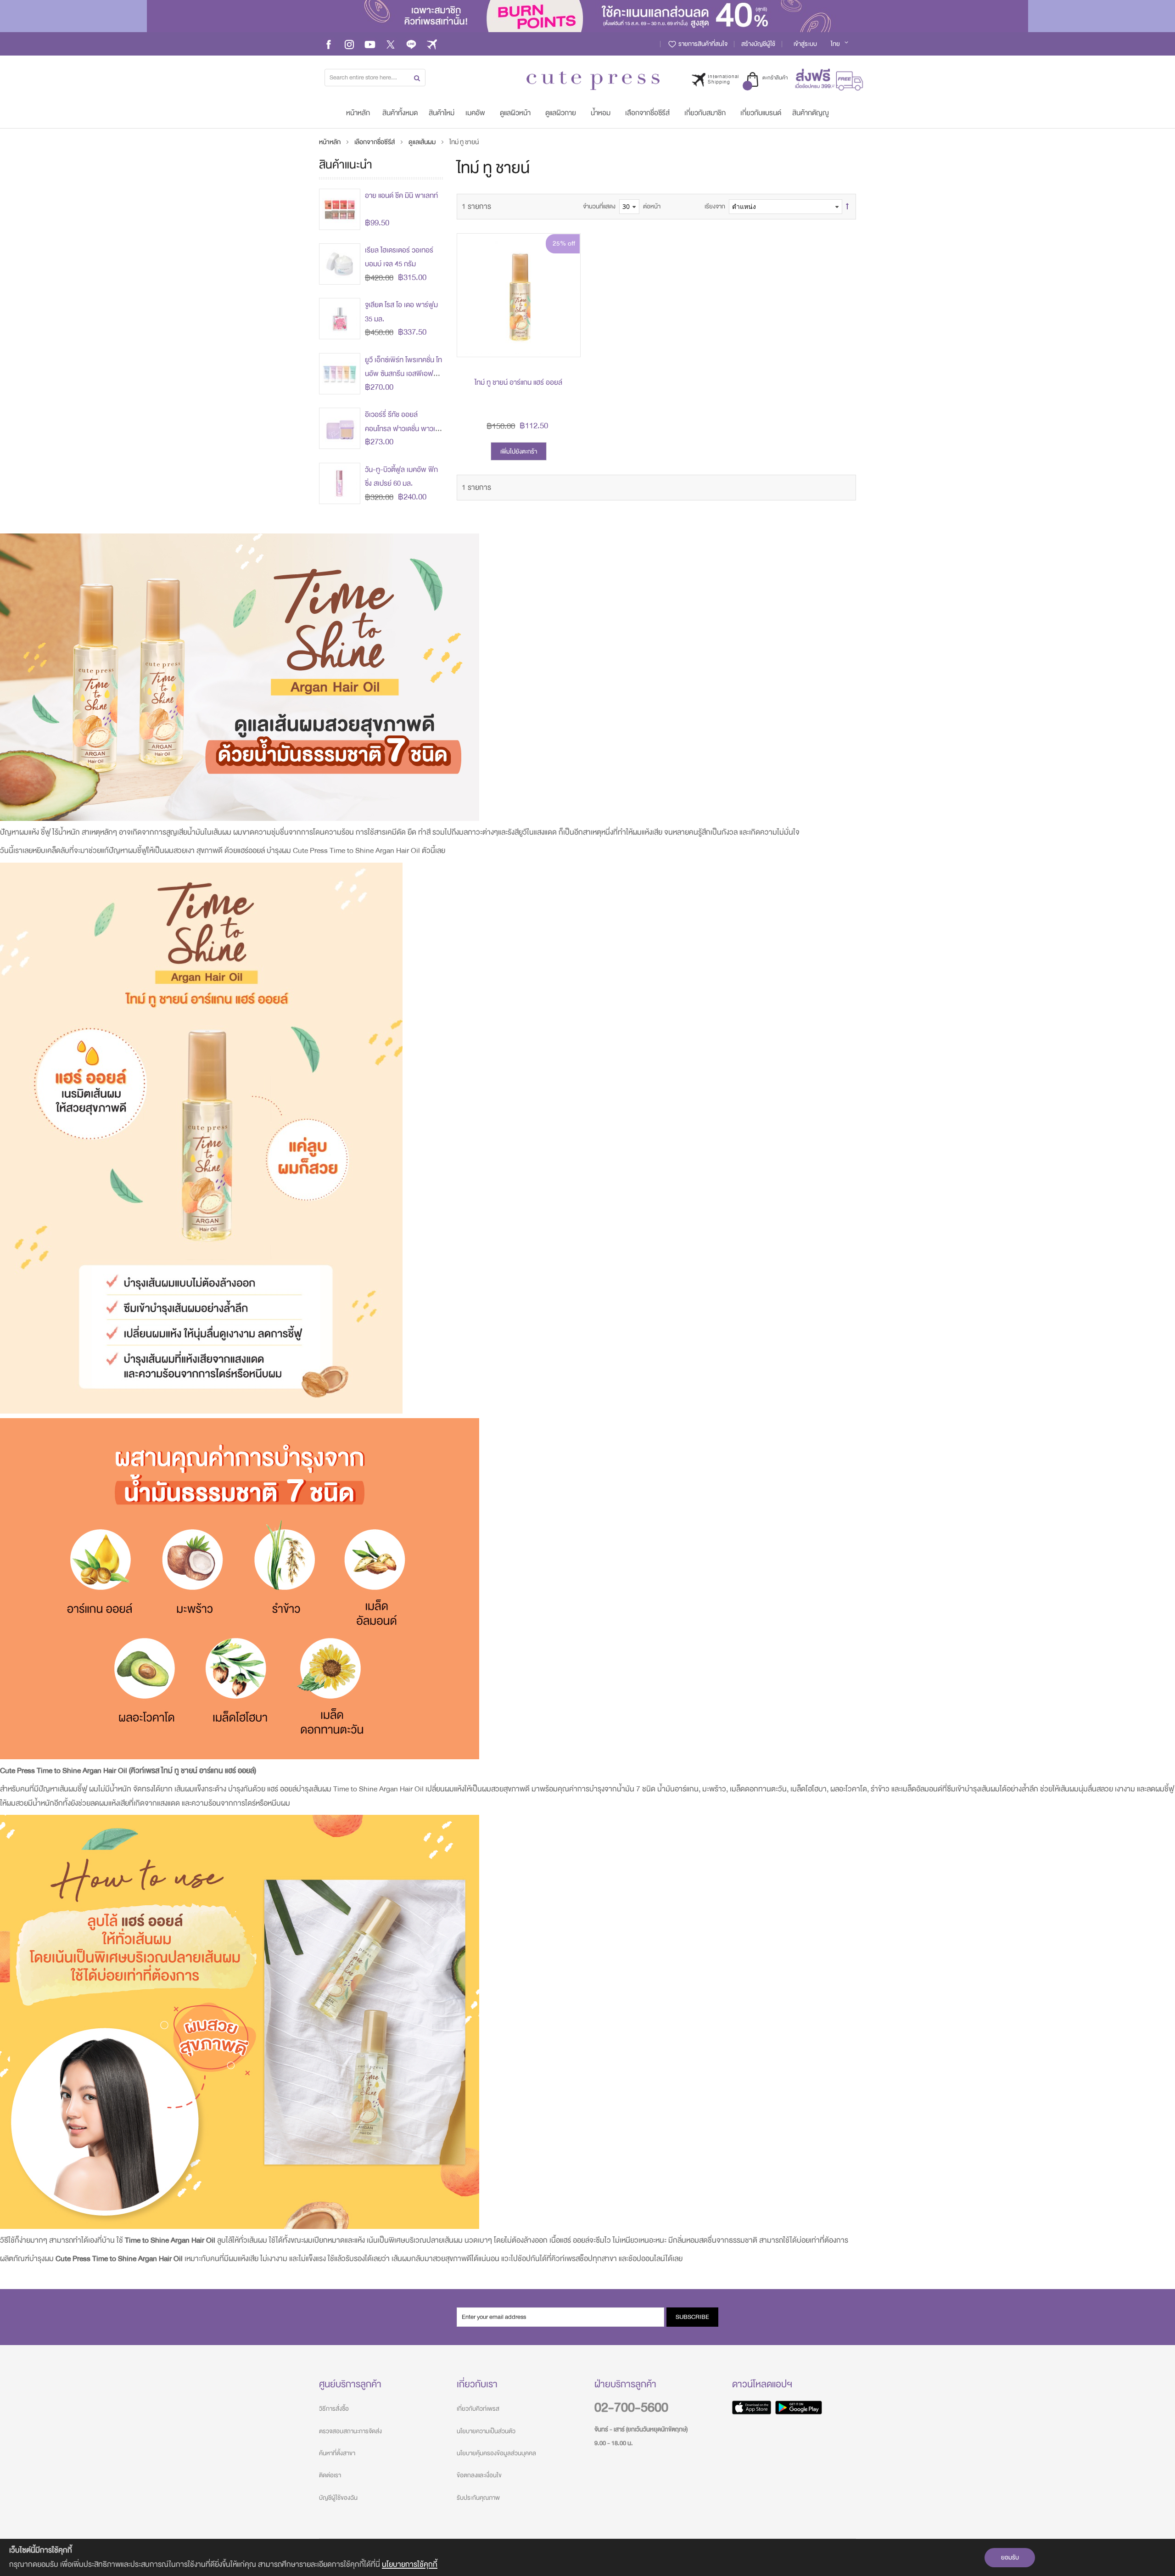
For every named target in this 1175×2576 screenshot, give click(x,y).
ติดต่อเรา (330, 2475)
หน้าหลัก (330, 142)
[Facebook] (329, 44)
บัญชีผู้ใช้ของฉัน (338, 2498)
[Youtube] (370, 44)
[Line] (411, 44)
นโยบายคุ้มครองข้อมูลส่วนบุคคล (496, 2453)
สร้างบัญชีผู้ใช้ (758, 44)
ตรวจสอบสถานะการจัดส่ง (350, 2431)
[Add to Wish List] (566, 322)
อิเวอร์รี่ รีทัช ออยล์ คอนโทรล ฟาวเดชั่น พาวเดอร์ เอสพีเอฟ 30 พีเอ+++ (402, 429)
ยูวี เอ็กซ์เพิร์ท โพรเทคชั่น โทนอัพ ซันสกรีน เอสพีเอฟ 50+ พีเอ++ (403, 374)
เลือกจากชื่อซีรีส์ (375, 142)
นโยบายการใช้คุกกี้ (410, 2564)
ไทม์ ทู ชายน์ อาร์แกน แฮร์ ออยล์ (518, 382)
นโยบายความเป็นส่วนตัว (486, 2431)
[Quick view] (566, 343)
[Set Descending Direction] (847, 207)
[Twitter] (391, 44)
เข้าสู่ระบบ (805, 44)
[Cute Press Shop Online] (593, 81)
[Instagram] (349, 44)
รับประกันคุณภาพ (478, 2498)
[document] (587, 2557)
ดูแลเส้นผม (423, 142)
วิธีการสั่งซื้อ (334, 2409)
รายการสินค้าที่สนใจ (702, 44)
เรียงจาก (715, 206)
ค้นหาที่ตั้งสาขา (337, 2453)
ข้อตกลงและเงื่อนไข (479, 2475)
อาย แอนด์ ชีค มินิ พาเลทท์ (401, 196)
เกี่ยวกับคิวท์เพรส (478, 2409)
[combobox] (375, 78)
